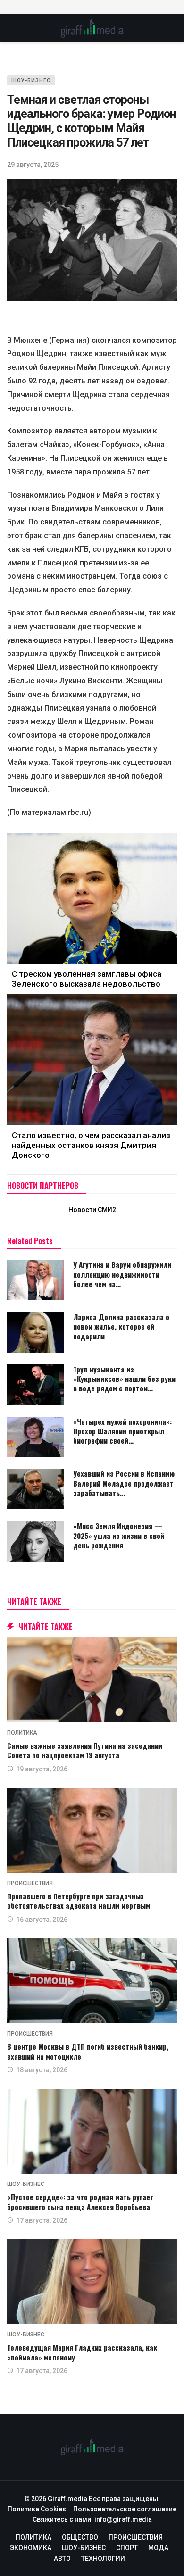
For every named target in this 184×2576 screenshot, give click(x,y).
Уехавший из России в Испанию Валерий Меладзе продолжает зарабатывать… (124, 1483)
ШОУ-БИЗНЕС (31, 80)
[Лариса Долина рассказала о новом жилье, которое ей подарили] (35, 1332)
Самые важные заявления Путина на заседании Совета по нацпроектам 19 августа (85, 1750)
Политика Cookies (37, 2509)
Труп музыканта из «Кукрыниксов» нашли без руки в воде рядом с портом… (124, 1379)
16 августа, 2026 (42, 1920)
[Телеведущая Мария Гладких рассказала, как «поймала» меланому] (92, 2282)
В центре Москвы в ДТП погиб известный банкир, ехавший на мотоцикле (88, 2051)
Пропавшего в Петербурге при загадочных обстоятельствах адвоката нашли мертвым (79, 1901)
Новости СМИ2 (92, 1210)
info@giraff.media (123, 2519)
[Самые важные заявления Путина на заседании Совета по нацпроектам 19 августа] (92, 1680)
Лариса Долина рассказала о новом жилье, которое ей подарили (121, 1326)
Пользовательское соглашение (125, 2509)
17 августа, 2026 (42, 2220)
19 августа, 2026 (42, 1769)
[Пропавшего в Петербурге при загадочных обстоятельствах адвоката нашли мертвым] (92, 1830)
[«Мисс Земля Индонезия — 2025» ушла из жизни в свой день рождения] (35, 1541)
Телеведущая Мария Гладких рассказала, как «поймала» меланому (82, 2352)
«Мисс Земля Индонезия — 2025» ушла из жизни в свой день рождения (119, 1535)
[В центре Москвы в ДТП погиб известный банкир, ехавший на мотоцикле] (92, 1981)
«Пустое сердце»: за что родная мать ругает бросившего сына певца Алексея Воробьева (80, 2202)
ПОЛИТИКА (22, 1733)
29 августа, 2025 (33, 165)
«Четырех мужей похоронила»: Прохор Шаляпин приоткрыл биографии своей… (122, 1431)
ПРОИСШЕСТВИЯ (30, 1883)
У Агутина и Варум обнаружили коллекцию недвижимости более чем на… (122, 1274)
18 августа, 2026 (42, 2070)
